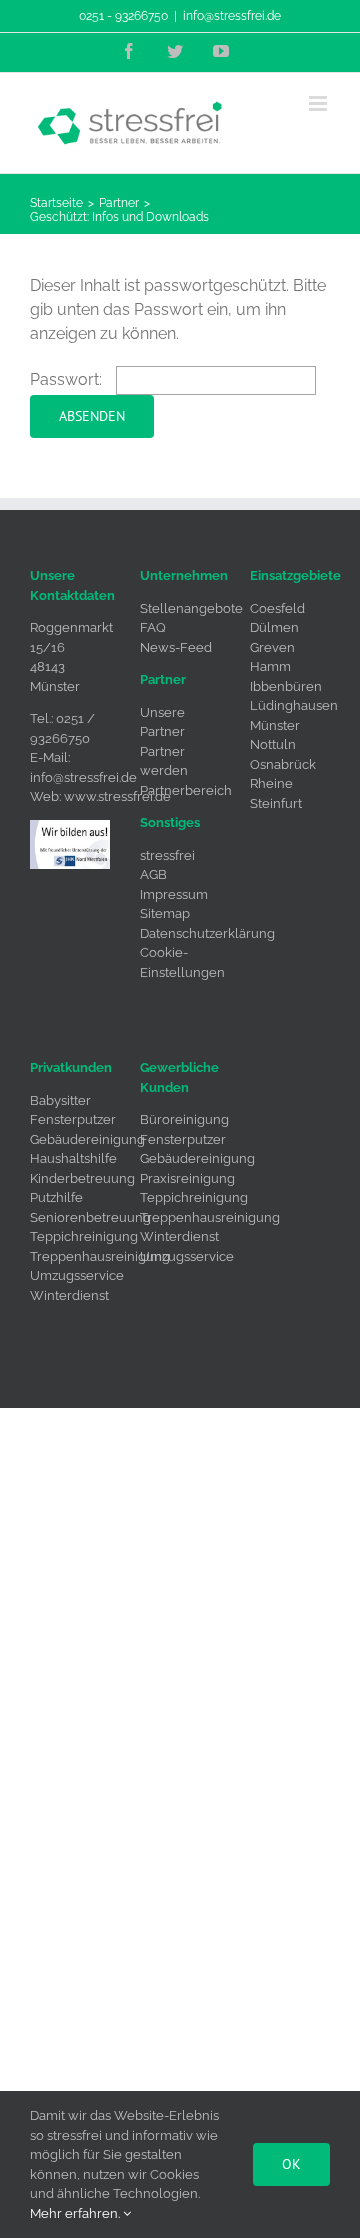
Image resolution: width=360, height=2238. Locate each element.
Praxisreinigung (187, 1178)
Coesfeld (277, 608)
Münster (275, 725)
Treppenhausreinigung (100, 1256)
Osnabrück (283, 764)
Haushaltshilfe (73, 1158)
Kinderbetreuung (82, 1178)
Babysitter (60, 1100)
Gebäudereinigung (87, 1139)
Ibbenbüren (286, 686)
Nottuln (273, 744)
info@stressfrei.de (232, 16)
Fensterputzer (73, 1119)
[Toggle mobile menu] (319, 103)
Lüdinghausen (294, 705)
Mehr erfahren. (76, 2213)
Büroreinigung (184, 1119)
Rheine (271, 783)
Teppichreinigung (84, 1236)
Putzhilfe (56, 1197)
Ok (291, 2164)
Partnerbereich (186, 790)
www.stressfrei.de (117, 796)
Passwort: (68, 379)
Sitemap (165, 913)
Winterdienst (69, 1295)
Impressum (174, 894)
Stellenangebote (191, 608)
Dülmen (274, 627)
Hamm (270, 666)
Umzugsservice (77, 1275)
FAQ (153, 627)
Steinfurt (276, 803)
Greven (272, 647)
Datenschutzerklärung (207, 933)
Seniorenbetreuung (90, 1217)
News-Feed (176, 647)
